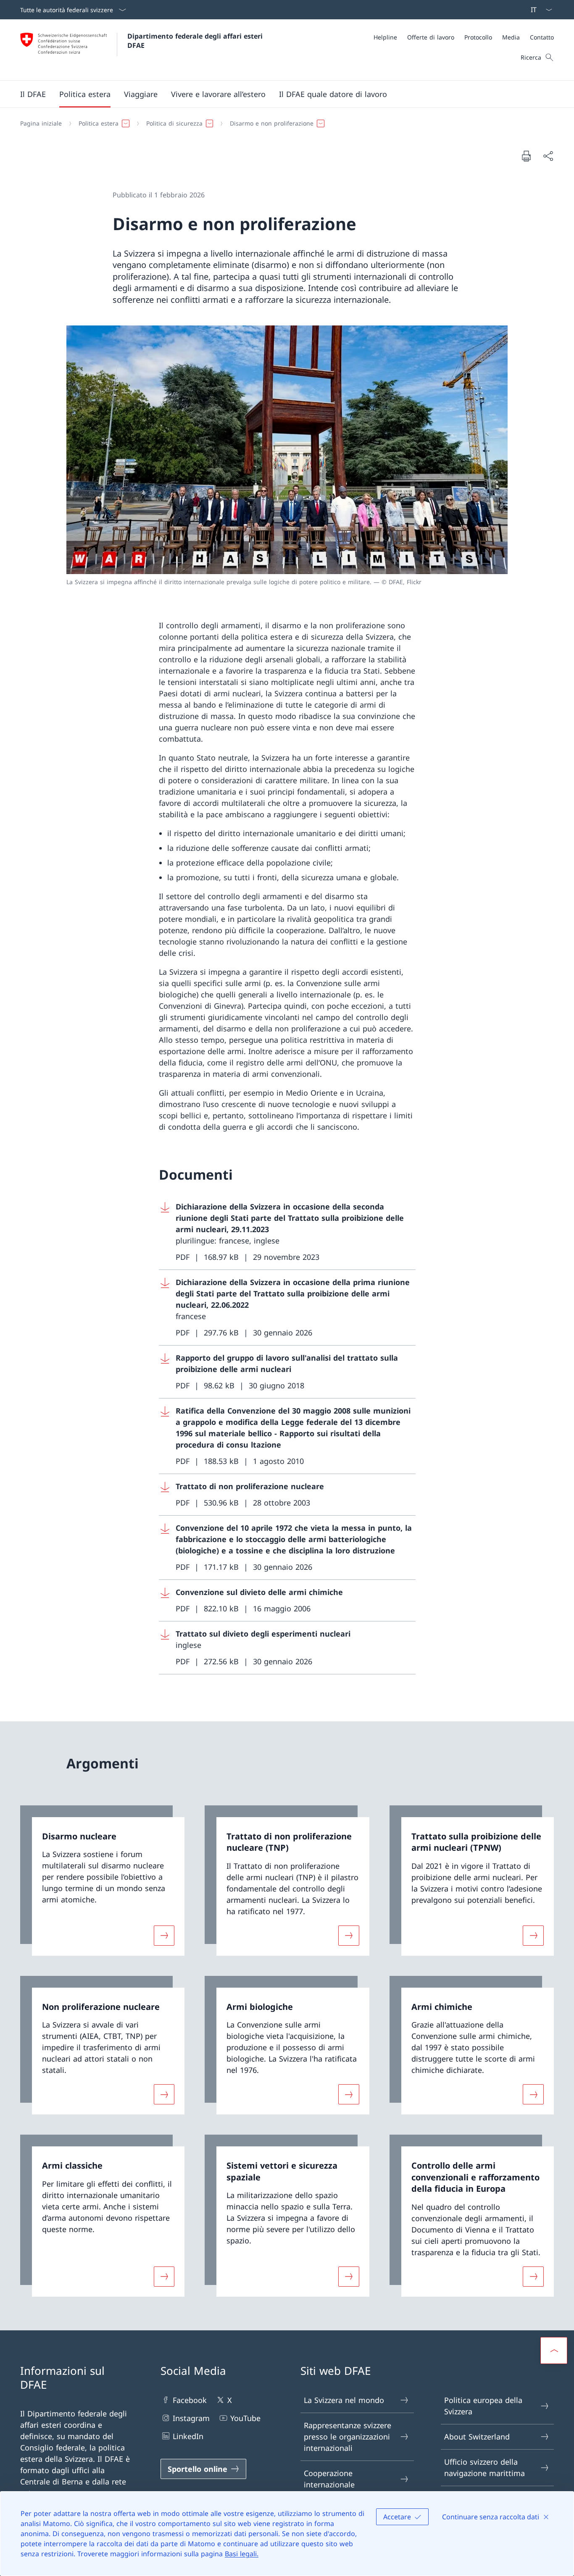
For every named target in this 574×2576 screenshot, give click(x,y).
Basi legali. (242, 2554)
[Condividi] (548, 156)
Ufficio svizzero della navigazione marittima (484, 2467)
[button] (33, 94)
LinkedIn (188, 2436)
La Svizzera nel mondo (344, 2400)
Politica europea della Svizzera (483, 2406)
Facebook (190, 2400)
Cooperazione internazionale (329, 2479)
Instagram (191, 2418)
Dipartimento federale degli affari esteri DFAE (196, 41)
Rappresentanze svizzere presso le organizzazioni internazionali (348, 2437)
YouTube (245, 2418)
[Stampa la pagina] (526, 156)
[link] (102, 1881)
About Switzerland (477, 2437)
